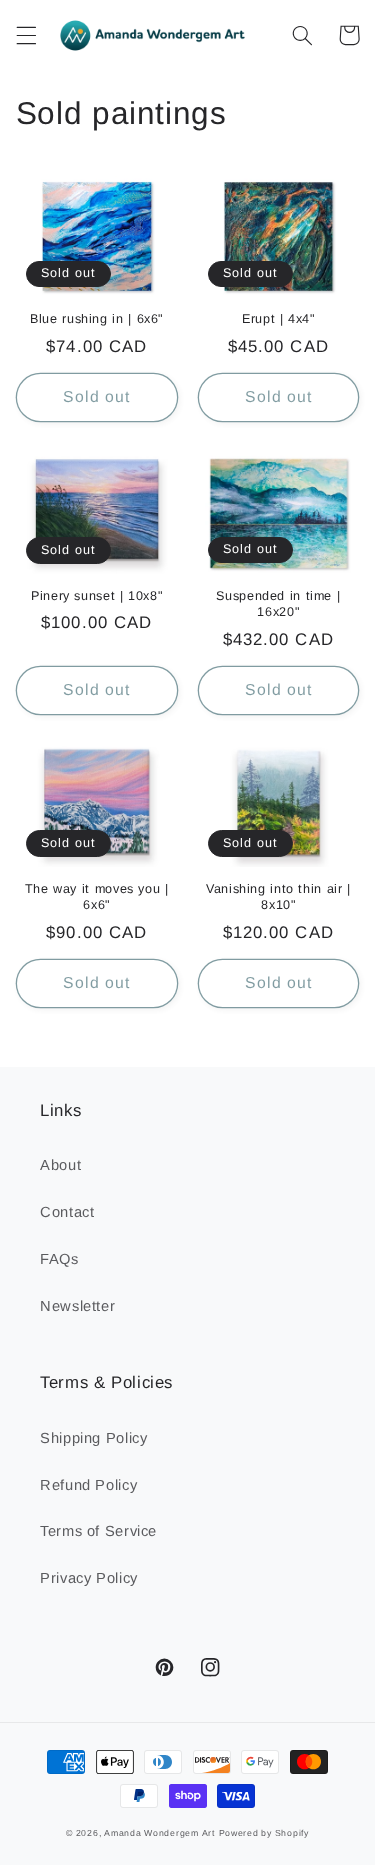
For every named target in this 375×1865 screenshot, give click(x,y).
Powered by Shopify (264, 1833)
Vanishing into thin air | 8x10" (278, 897)
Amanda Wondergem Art (159, 1833)
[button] (26, 35)
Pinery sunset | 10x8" (96, 596)
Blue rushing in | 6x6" (96, 319)
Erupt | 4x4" (278, 319)
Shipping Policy (93, 1438)
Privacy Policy (89, 1578)
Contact (67, 1212)
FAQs (59, 1259)
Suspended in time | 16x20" (278, 604)
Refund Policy (88, 1485)
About (60, 1165)
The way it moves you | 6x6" (97, 897)
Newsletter (77, 1306)
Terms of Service (98, 1531)
